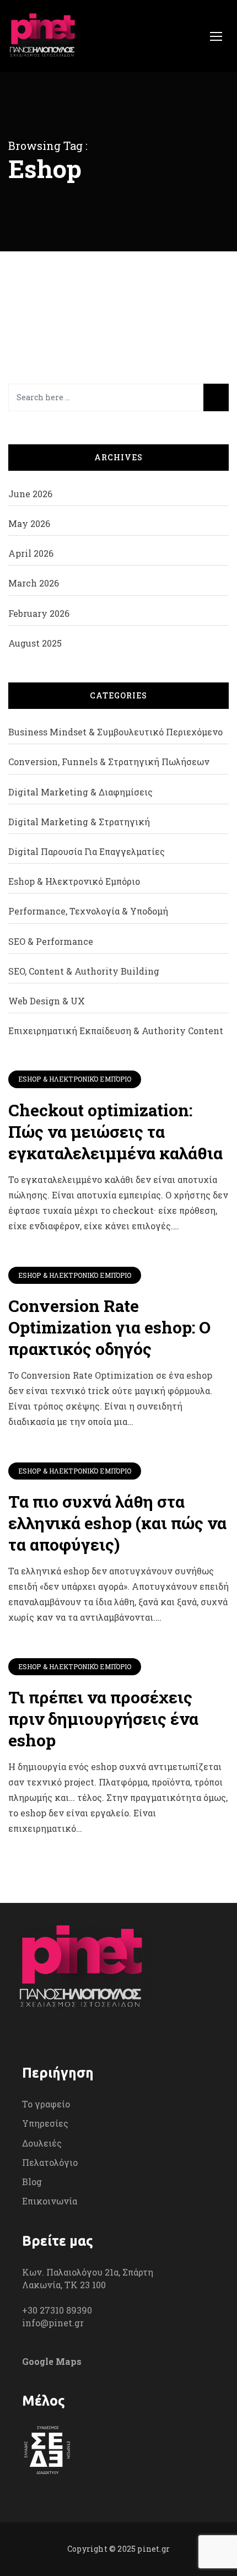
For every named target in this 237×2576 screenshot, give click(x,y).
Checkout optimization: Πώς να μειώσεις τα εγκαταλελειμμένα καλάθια (115, 1131)
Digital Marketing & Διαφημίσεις (80, 792)
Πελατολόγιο (50, 2162)
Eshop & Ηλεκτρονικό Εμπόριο (75, 1079)
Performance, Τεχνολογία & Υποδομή (88, 911)
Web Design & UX (47, 1001)
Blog (32, 2182)
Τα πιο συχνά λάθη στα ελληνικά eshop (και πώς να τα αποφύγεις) (117, 1523)
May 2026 (29, 523)
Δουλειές (42, 2143)
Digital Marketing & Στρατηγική (79, 822)
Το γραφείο (46, 2104)
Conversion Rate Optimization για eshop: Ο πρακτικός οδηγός (109, 1327)
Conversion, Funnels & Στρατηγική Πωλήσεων (109, 762)
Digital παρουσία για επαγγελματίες (87, 851)
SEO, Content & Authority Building (84, 971)
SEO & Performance (51, 941)
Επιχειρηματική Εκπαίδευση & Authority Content (116, 1031)
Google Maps (52, 2361)
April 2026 (31, 553)
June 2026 (30, 494)
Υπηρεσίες (45, 2123)
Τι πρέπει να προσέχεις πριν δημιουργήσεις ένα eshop (103, 1719)
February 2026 (39, 613)
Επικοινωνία (50, 2201)
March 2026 (34, 583)
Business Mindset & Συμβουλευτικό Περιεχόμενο (115, 732)
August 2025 (35, 643)
